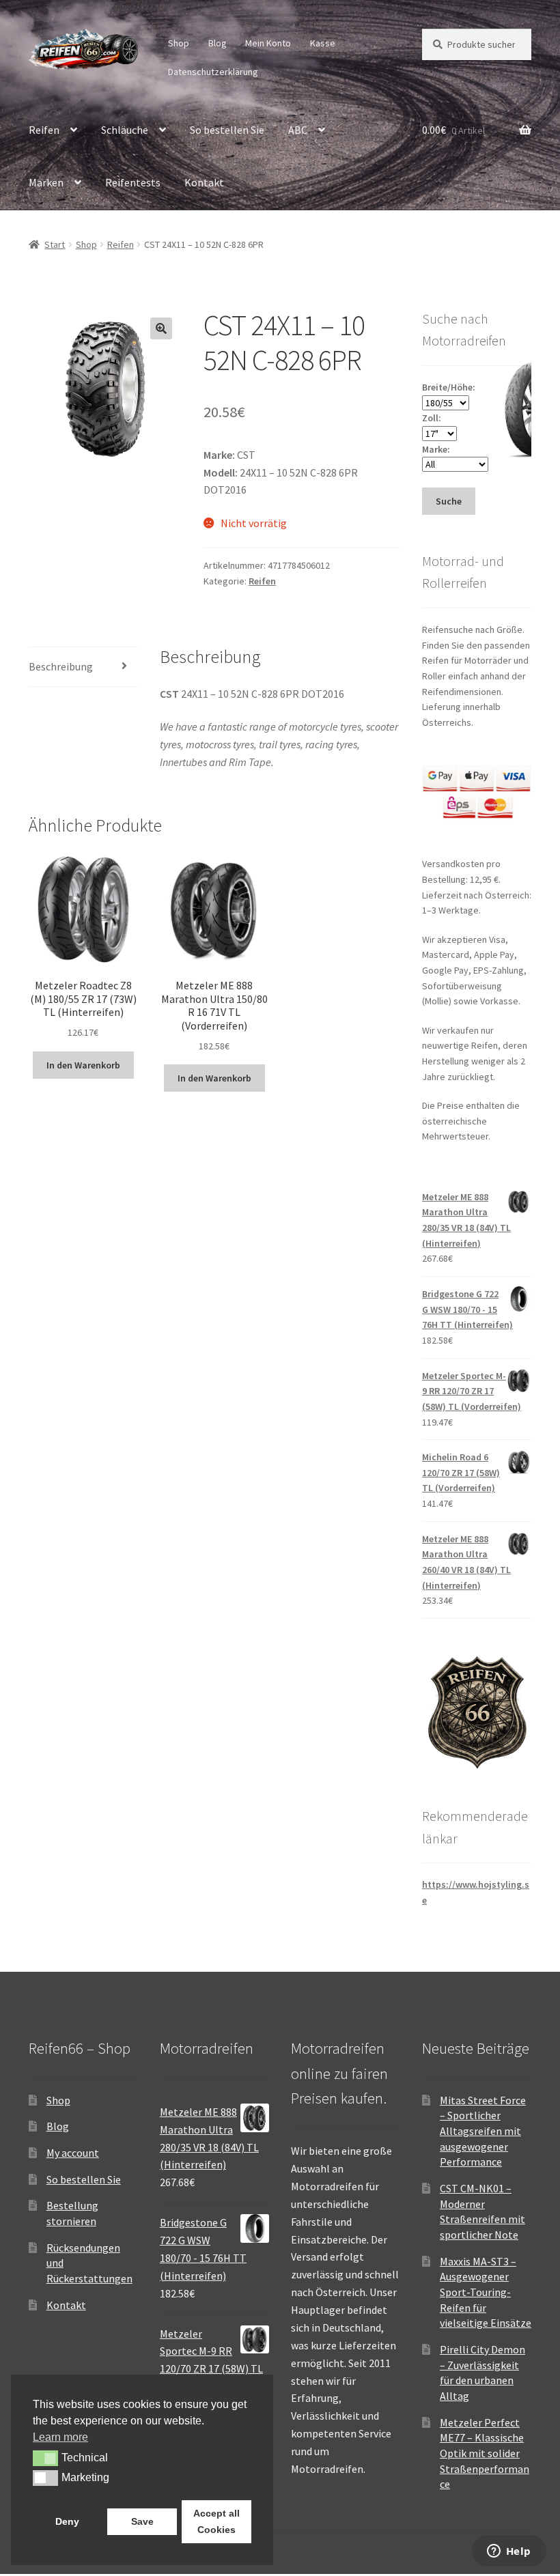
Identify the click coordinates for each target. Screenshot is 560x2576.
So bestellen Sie (227, 130)
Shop (179, 43)
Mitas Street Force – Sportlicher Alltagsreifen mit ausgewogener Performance (483, 2131)
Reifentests (133, 182)
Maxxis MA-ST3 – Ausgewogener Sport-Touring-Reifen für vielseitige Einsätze (486, 2292)
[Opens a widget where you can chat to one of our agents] (509, 2552)
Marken (46, 182)
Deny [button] (67, 2521)
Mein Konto (268, 43)
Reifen (44, 130)
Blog (218, 43)
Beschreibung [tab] (61, 666)
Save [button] (142, 2521)
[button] (161, 328)
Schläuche (125, 130)
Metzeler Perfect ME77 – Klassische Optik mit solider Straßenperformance (485, 2453)
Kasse (323, 43)
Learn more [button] (60, 2437)
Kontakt (204, 182)
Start (55, 244)
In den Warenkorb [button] (83, 1065)
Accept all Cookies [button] (216, 2521)
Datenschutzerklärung (213, 72)
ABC (298, 130)
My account (73, 2153)
